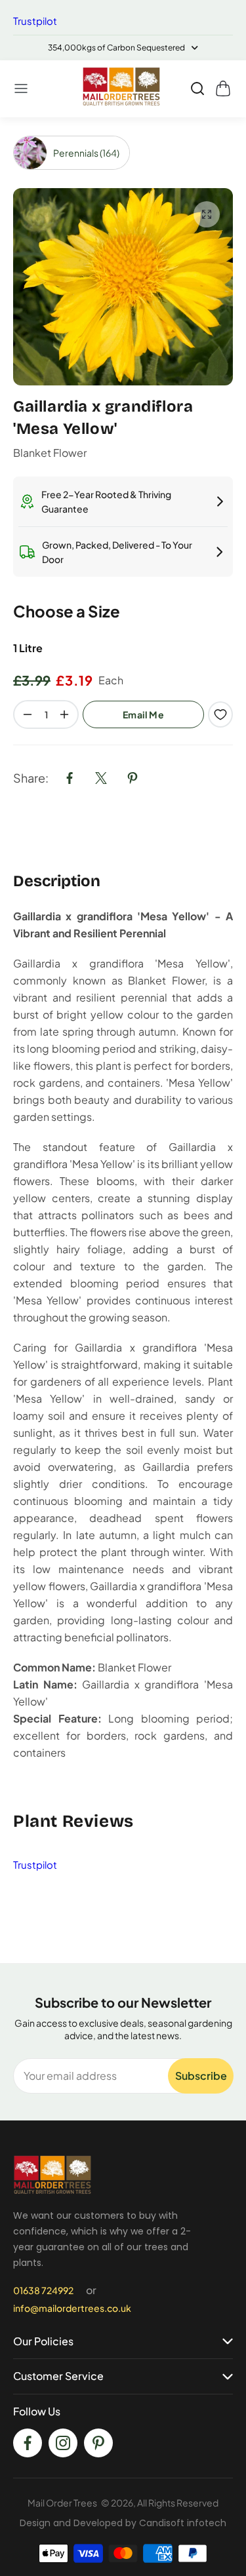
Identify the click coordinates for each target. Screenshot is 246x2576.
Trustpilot (35, 21)
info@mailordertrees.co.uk (72, 2308)
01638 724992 (43, 2290)
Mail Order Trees (62, 2503)
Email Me (143, 714)
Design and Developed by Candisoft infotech (123, 2523)
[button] (22, 88)
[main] (123, 1040)
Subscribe (201, 2076)
